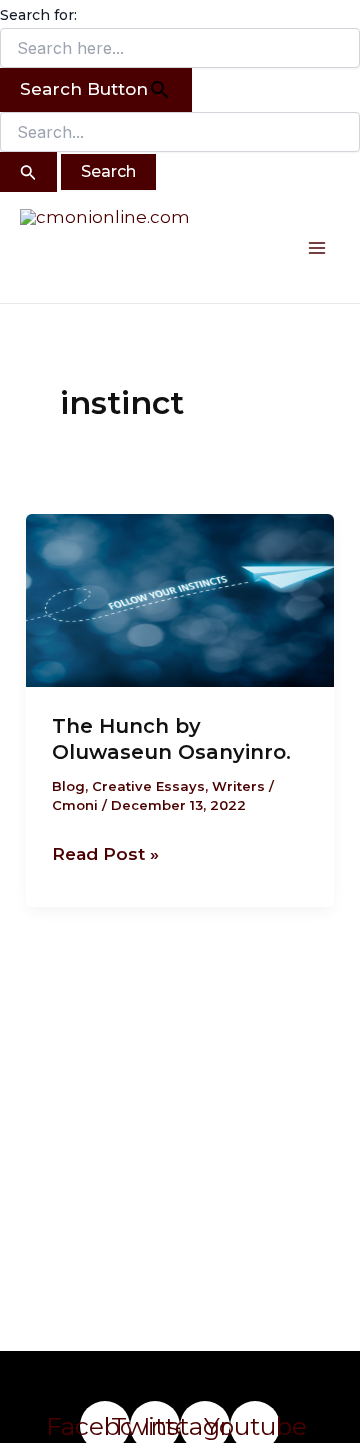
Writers (238, 786)
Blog (68, 786)
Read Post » (105, 852)
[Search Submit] (28, 172)
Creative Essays (148, 786)
